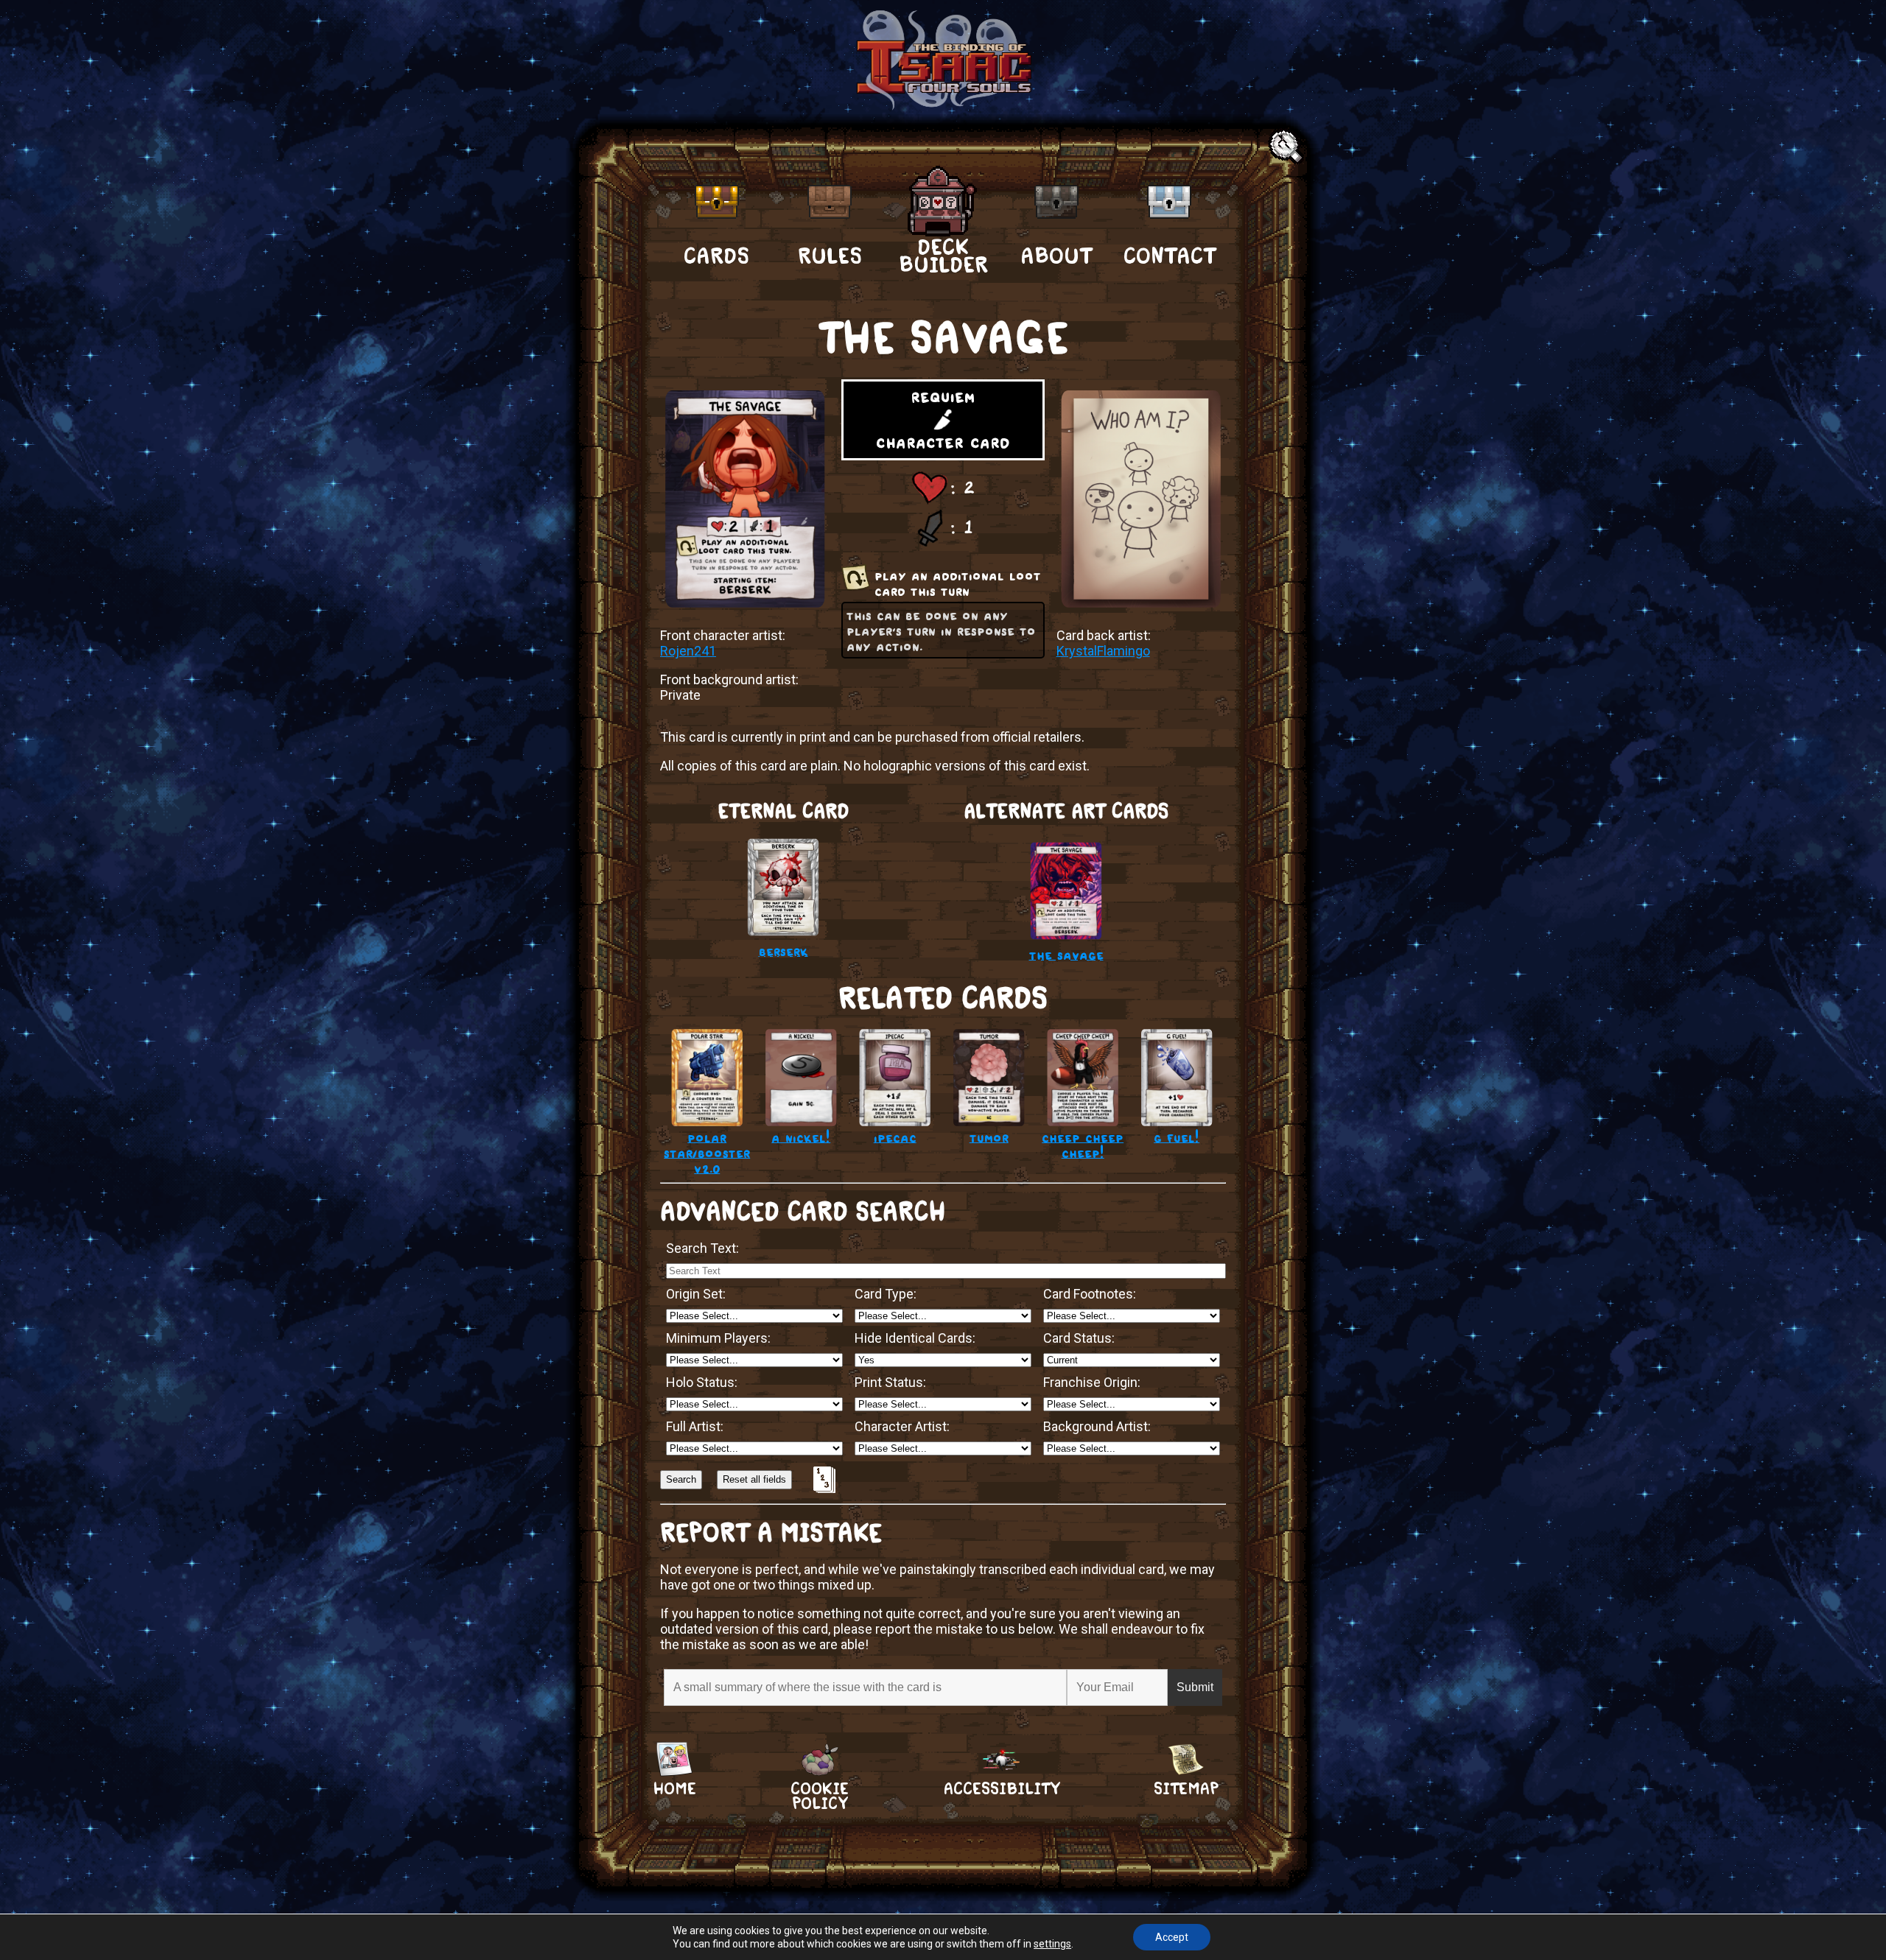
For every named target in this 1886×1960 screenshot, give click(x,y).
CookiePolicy (820, 1789)
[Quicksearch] (1287, 148)
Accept (1172, 1937)
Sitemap (1186, 1789)
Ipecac (895, 1137)
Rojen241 (688, 651)
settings (1052, 1944)
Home (674, 1789)
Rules (830, 256)
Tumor (989, 1137)
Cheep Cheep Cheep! (1083, 1145)
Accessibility (1002, 1789)
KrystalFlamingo (1103, 651)
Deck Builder (943, 255)
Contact (1170, 256)
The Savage (1066, 954)
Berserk (784, 951)
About (1056, 256)
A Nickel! (801, 1137)
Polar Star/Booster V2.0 (707, 1152)
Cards (716, 256)
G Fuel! (1177, 1137)
